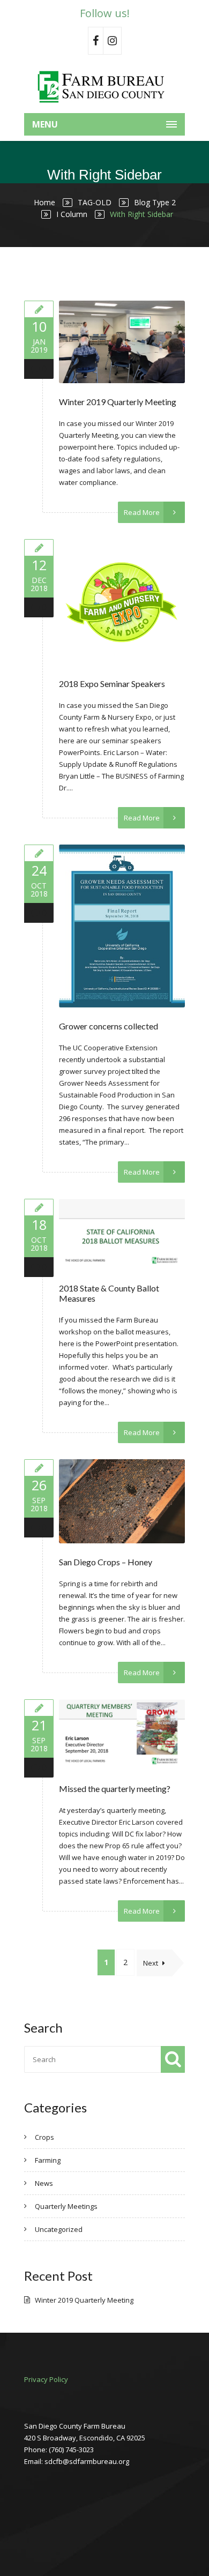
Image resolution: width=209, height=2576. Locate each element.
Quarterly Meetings (66, 2206)
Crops (44, 2137)
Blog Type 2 (155, 202)
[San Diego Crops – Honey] (39, 1468)
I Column (72, 214)
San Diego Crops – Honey (106, 1562)
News (44, 2183)
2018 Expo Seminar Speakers (112, 684)
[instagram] (113, 41)
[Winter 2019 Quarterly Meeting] (39, 309)
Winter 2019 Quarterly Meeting (118, 402)
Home (44, 202)
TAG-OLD (95, 202)
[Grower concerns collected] (39, 853)
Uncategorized (59, 2229)
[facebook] (96, 41)
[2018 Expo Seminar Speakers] (39, 547)
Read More (142, 512)
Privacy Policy (46, 2379)
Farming (48, 2160)
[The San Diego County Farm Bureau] (104, 86)
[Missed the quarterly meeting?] (39, 1708)
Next (151, 1963)
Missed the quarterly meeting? (115, 1789)
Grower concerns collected (109, 1026)
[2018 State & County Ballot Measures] (39, 1207)
